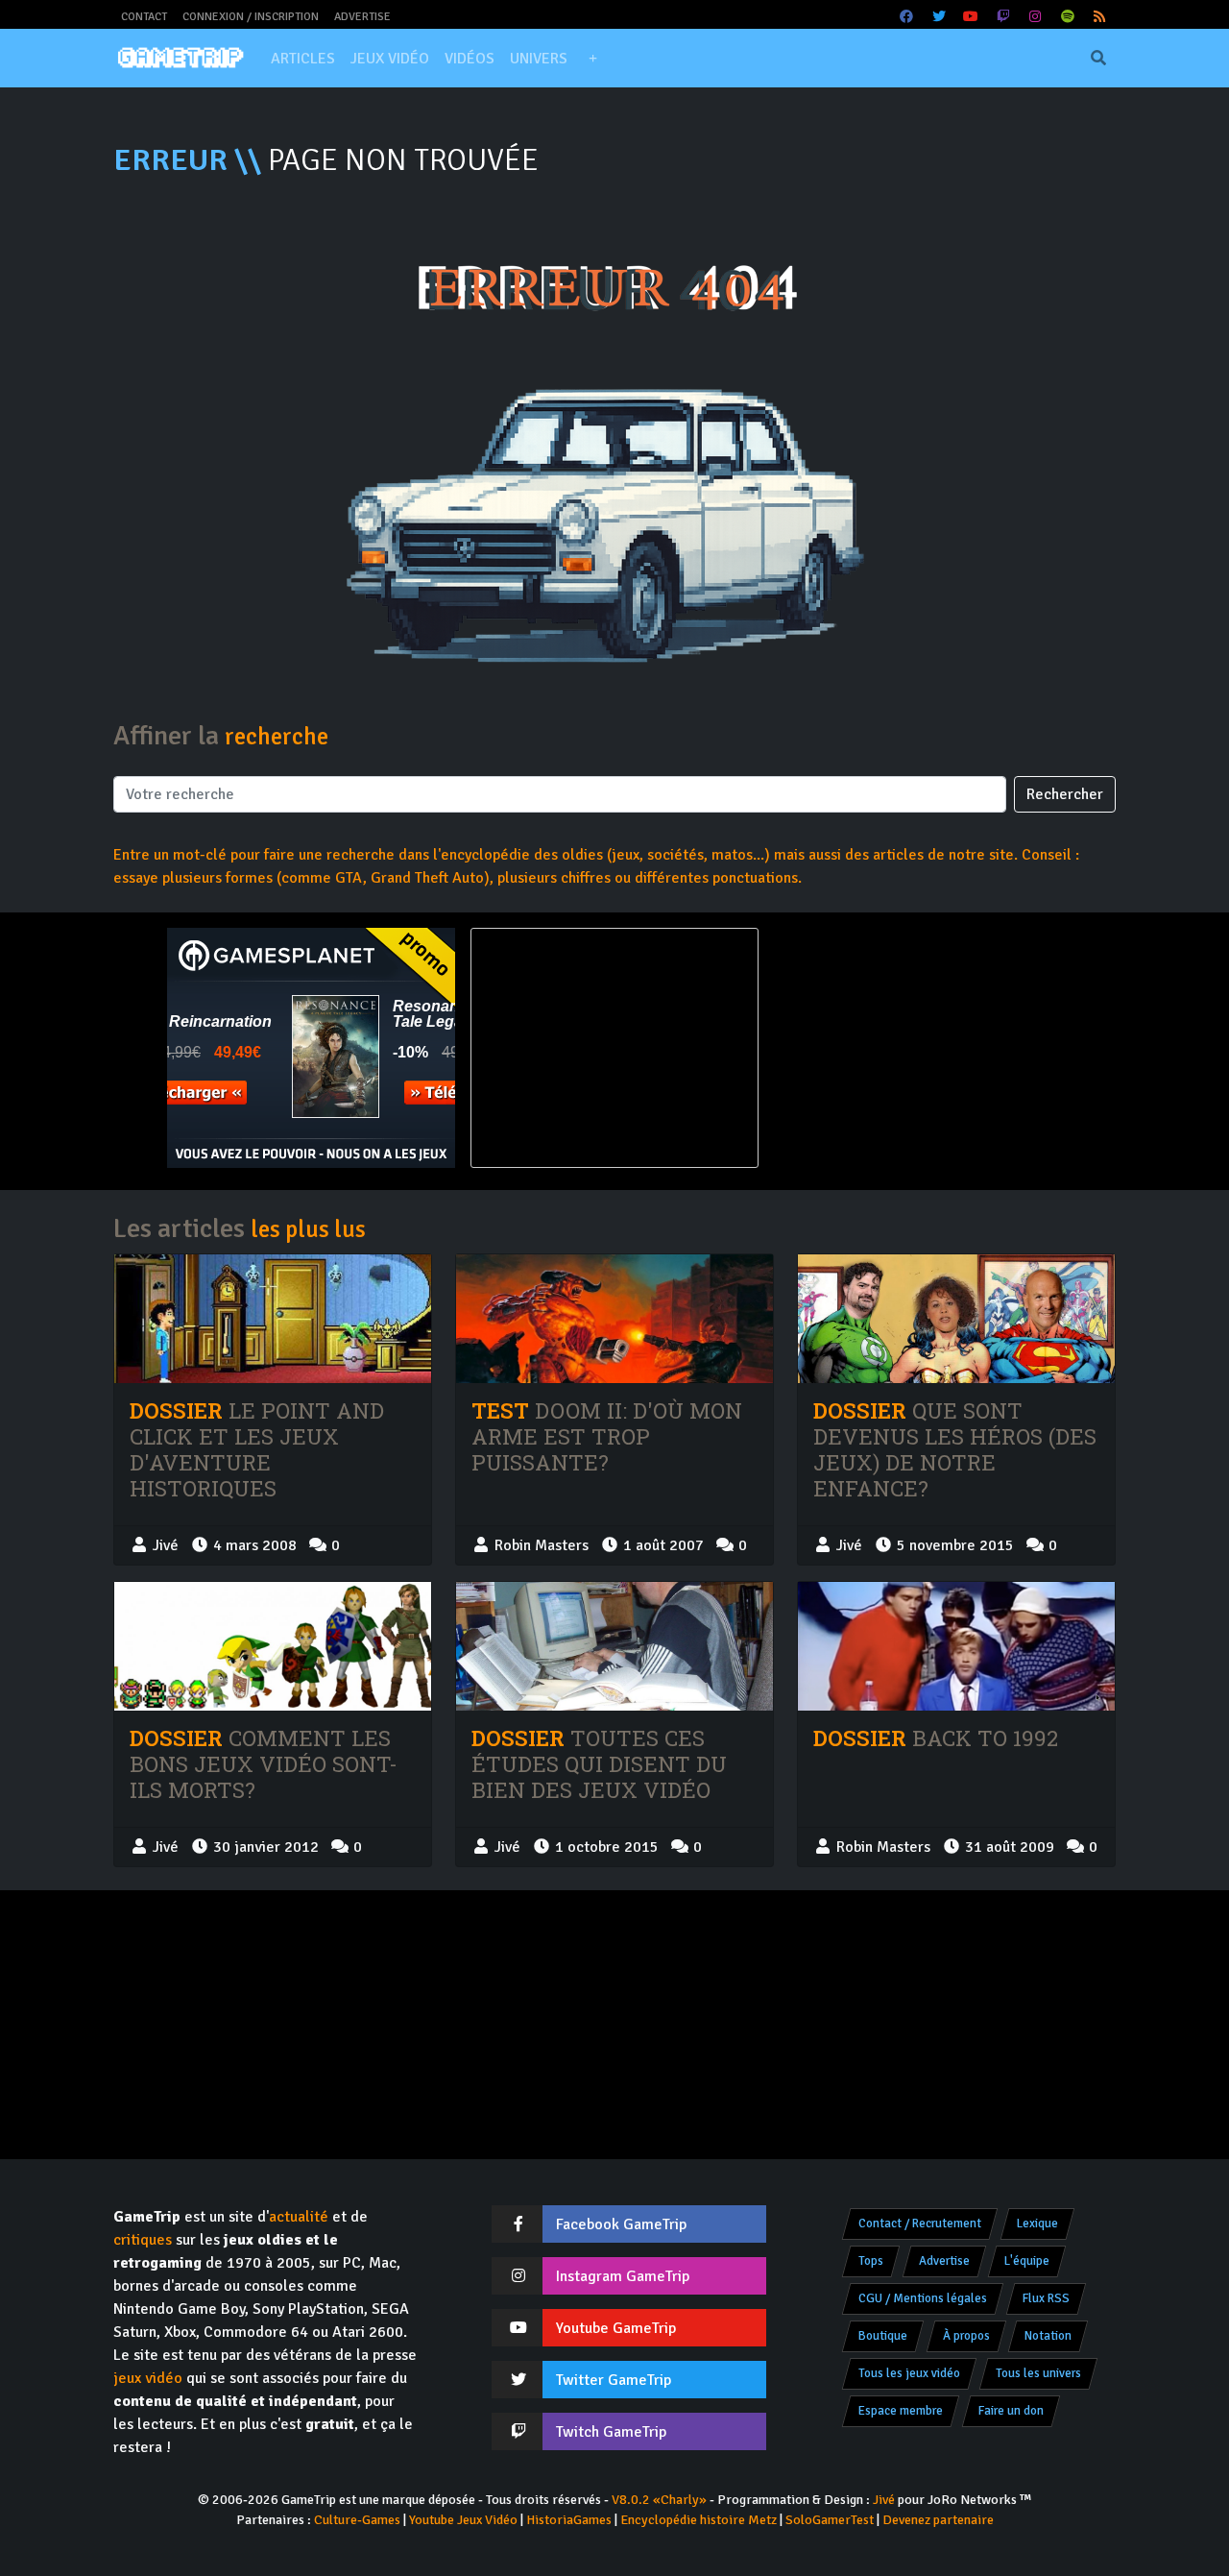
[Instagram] (1036, 17)
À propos (966, 2336)
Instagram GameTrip (623, 2276)
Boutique (883, 2336)
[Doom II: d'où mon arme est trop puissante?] (614, 1319)
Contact (144, 17)
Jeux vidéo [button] (390, 59)
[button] (592, 59)
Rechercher (1065, 794)
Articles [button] (303, 59)
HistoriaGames (569, 2520)
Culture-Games (357, 2520)
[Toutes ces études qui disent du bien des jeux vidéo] (614, 1647)
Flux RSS (1046, 2298)
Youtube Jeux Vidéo (463, 2520)
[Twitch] (1003, 17)
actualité (299, 2217)
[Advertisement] (918, 1048)
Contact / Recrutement (920, 2224)
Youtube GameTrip (616, 2328)
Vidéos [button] (470, 59)
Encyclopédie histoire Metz (699, 2520)
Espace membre (901, 2411)
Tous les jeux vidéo (909, 2373)
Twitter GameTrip (614, 2380)
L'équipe (1027, 2261)
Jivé (884, 2500)
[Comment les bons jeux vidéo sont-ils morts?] (273, 1647)
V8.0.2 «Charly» (659, 2500)
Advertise (362, 17)
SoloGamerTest (830, 2520)
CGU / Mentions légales (923, 2298)
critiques (143, 2240)
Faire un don (1011, 2411)
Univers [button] (539, 59)
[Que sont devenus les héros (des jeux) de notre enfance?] (956, 1319)
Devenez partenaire (938, 2520)
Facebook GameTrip (621, 2224)
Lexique (1037, 2224)
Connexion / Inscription (251, 17)
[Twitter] (939, 17)
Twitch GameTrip (611, 2432)
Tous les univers (1038, 2373)
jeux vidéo (148, 2378)
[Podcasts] (1068, 17)
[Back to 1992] (956, 1646)
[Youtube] (972, 17)
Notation (1048, 2336)
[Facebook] (907, 17)
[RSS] (1100, 17)
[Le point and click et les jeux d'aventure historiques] (273, 1319)
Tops (871, 2261)
